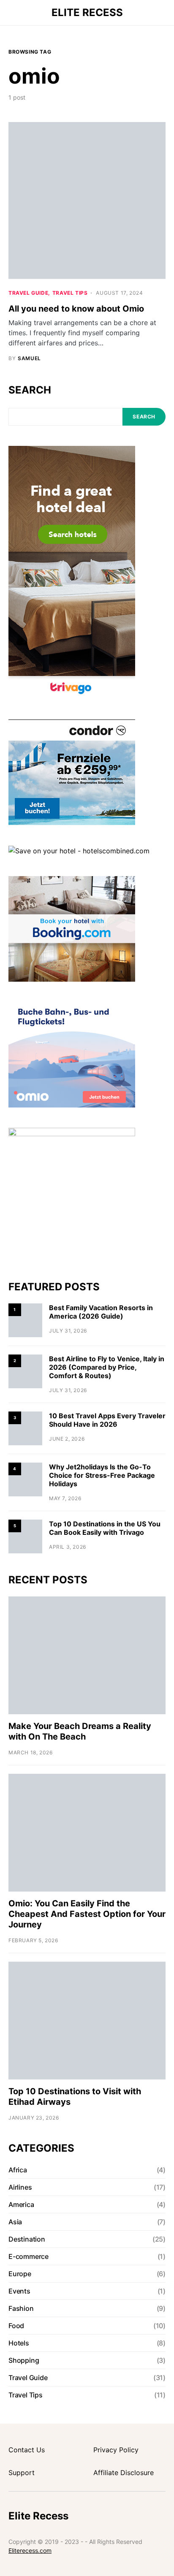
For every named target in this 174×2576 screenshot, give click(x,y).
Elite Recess (87, 12)
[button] (11, 13)
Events (19, 2291)
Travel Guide (28, 293)
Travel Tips (70, 293)
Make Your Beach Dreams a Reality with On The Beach (80, 1731)
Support (22, 2473)
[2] (25, 1371)
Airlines (20, 2187)
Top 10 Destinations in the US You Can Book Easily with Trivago (105, 1528)
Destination (27, 2239)
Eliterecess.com (30, 2550)
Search (30, 390)
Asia (15, 2222)
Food (16, 2326)
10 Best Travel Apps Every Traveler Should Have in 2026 (107, 1420)
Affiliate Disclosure (124, 2473)
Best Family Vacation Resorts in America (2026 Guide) (101, 1312)
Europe (20, 2274)
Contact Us (27, 2450)
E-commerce (29, 2256)
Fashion (21, 2308)
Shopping (24, 2360)
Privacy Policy (116, 2450)
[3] (25, 1428)
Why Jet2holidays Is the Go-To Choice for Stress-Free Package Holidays (102, 1475)
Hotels (19, 2343)
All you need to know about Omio (76, 309)
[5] (25, 1536)
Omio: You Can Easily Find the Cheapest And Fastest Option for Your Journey (87, 1914)
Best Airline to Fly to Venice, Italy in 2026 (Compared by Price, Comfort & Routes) (107, 1367)
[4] (25, 1479)
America (21, 2204)
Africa (18, 2170)
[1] (25, 1320)
